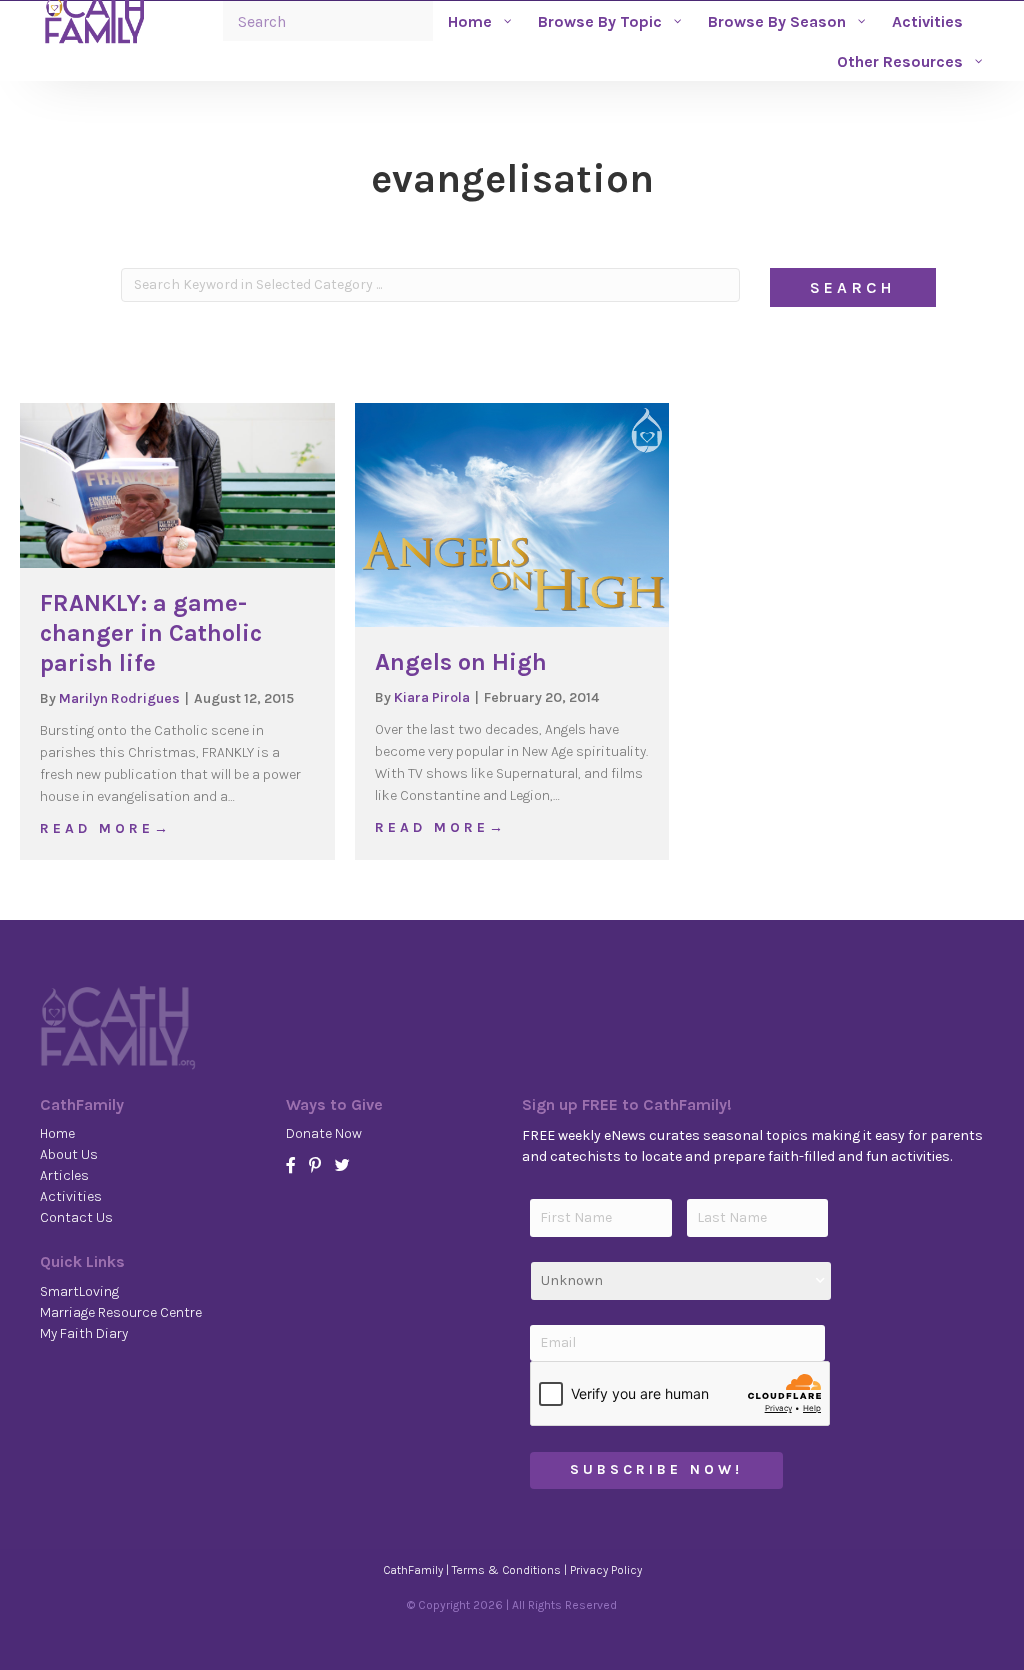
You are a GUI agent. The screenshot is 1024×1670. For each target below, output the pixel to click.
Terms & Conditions (506, 1570)
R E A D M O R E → (104, 828)
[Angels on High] (512, 513)
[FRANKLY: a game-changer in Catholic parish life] (177, 484)
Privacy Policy (606, 1570)
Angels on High (461, 662)
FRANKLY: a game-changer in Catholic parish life (151, 633)
